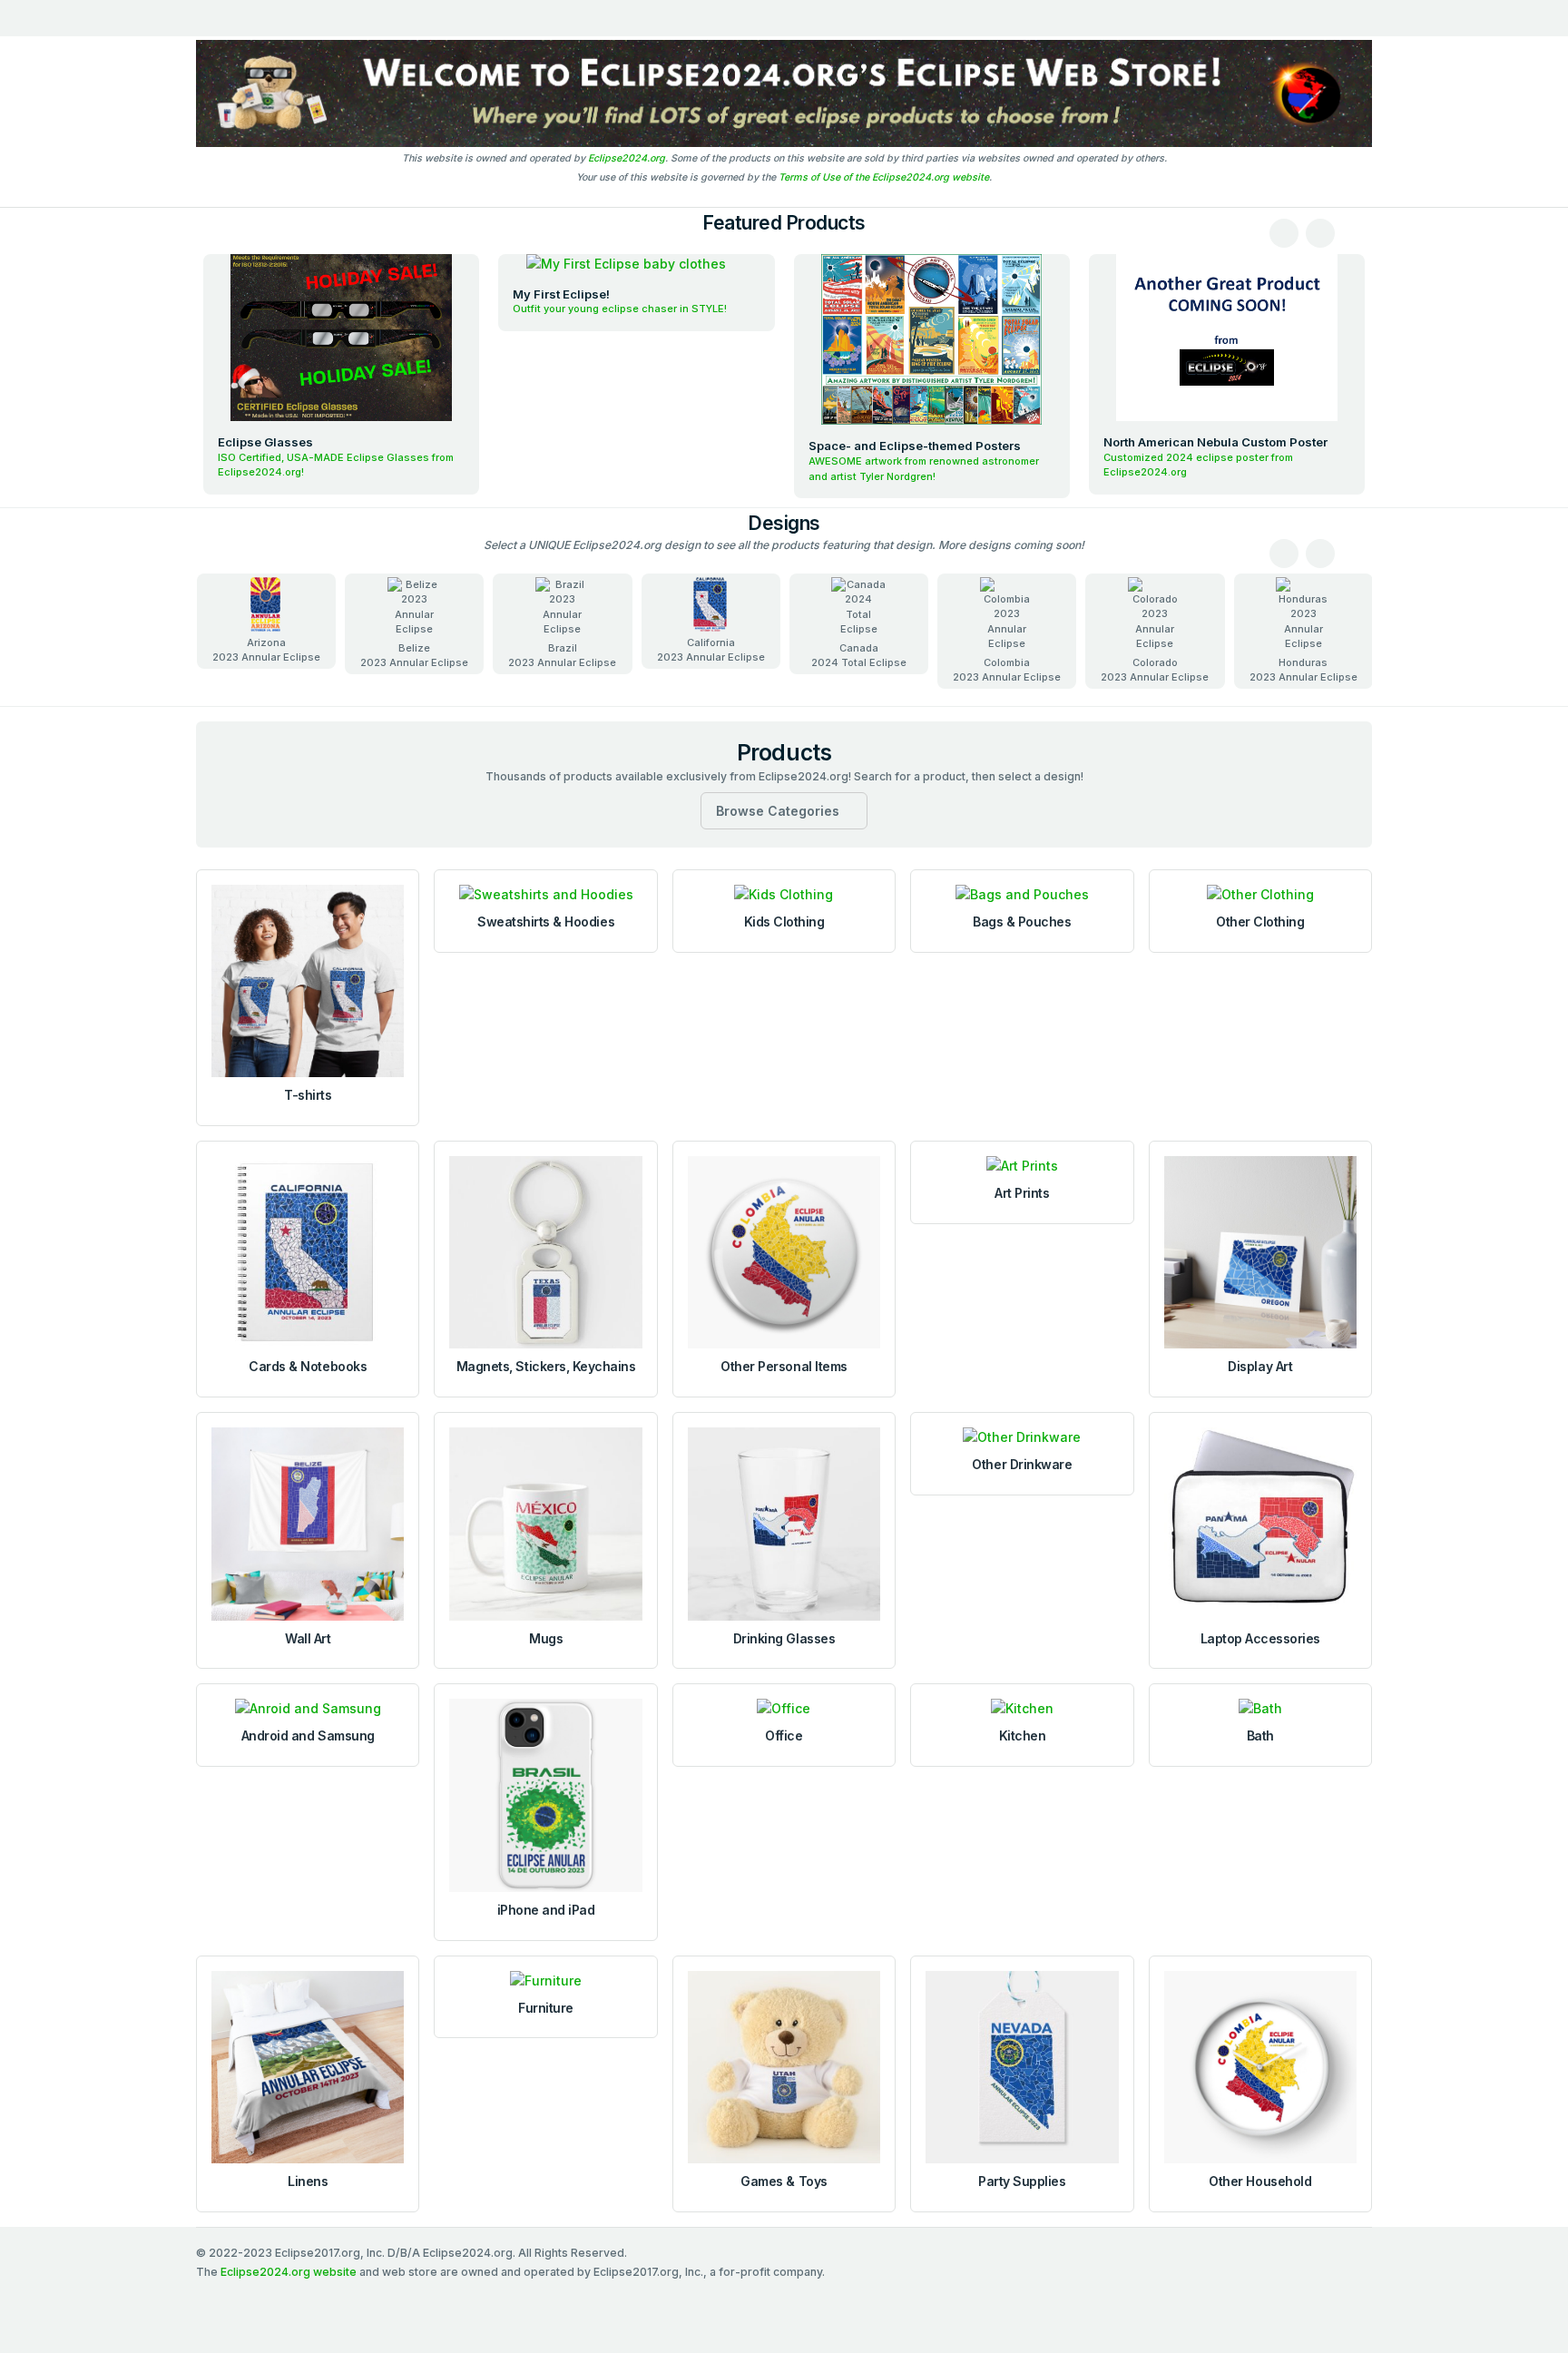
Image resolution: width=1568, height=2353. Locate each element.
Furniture (546, 2008)
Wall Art (308, 1638)
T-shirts (308, 1095)
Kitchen (1023, 1735)
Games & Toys (784, 2181)
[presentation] (1284, 233)
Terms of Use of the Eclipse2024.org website (884, 177)
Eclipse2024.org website (289, 2272)
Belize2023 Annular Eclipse (414, 656)
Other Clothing (1260, 922)
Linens (308, 2181)
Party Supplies (1022, 2181)
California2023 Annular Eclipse (711, 650)
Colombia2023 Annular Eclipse (1007, 670)
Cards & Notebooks (308, 1366)
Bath (1260, 1735)
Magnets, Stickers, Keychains (546, 1366)
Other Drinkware (1022, 1464)
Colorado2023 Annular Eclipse (1155, 670)
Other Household (1260, 2181)
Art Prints (1022, 1193)
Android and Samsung (308, 1735)
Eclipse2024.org (627, 158)
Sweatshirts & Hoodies (546, 922)
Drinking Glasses (784, 1638)
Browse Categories (778, 811)
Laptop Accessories (1260, 1638)
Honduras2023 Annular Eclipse (1303, 670)
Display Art (1260, 1366)
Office (784, 1735)
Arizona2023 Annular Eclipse (266, 650)
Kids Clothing (784, 922)
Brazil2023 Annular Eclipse (562, 656)
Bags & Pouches (1022, 922)
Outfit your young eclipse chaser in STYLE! (620, 309)
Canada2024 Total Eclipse (859, 656)
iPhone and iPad (546, 1910)
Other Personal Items (784, 1366)
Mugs (546, 1638)
